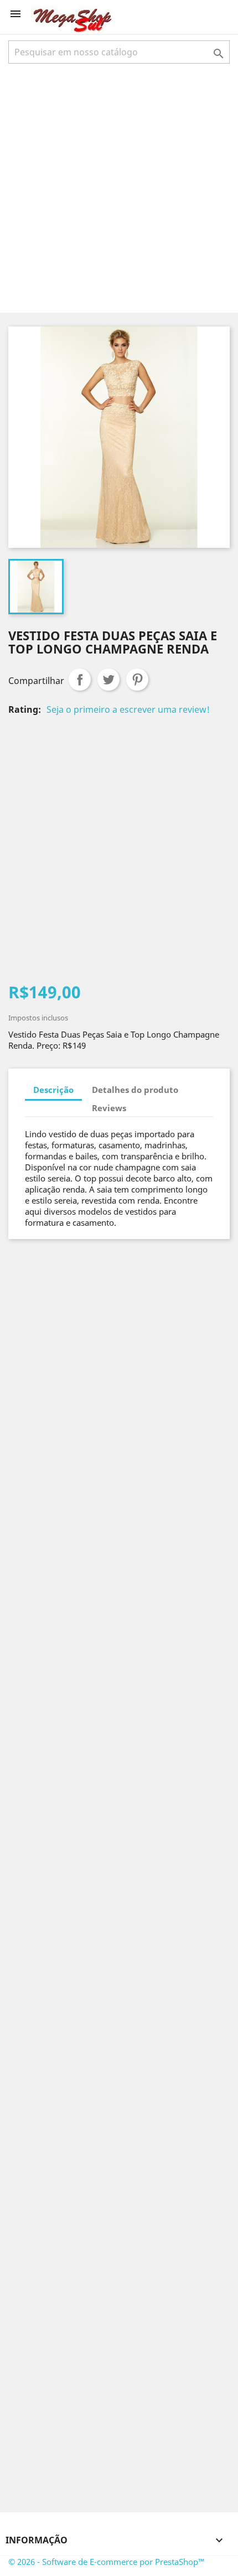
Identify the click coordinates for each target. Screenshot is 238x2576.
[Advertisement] (119, 187)
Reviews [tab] (109, 1108)
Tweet (108, 680)
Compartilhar (80, 680)
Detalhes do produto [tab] (135, 1090)
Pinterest (137, 680)
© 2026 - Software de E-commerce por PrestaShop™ (107, 2562)
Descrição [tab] (53, 1090)
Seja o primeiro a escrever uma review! (128, 709)
